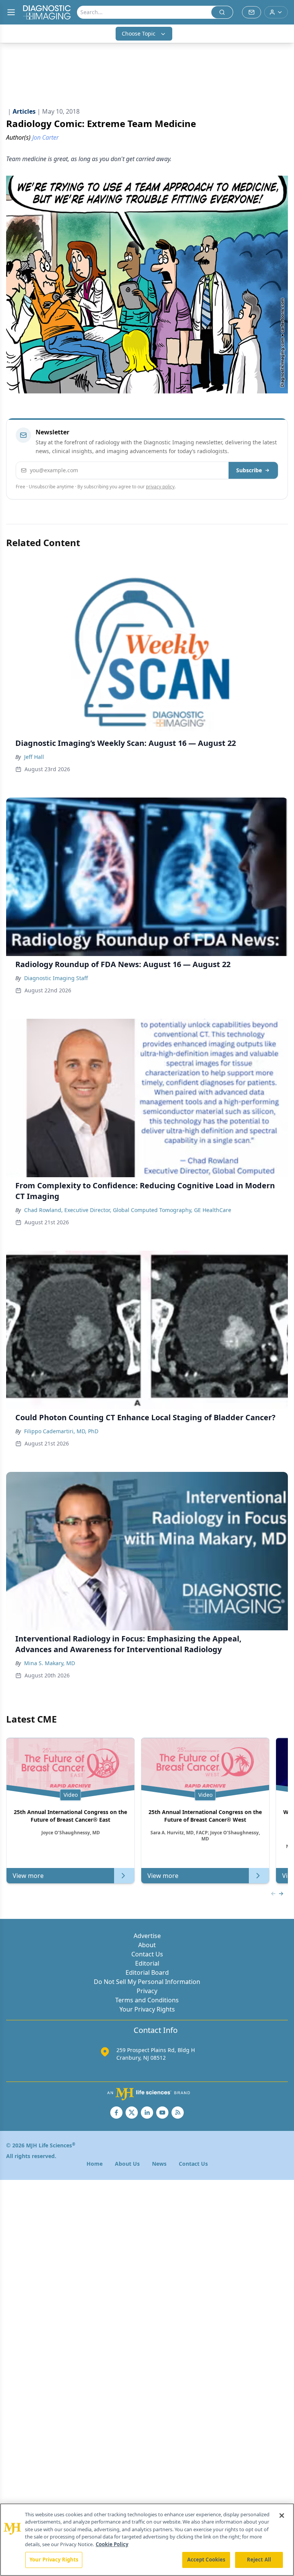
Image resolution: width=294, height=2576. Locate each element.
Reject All (259, 2560)
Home (95, 2164)
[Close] (282, 2516)
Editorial (147, 1963)
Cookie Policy (112, 2544)
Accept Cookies (206, 2560)
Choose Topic (139, 33)
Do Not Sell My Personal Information (147, 1982)
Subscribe (249, 470)
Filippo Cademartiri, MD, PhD (61, 1431)
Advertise (147, 1936)
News (159, 2164)
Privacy (147, 1991)
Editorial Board (147, 1972)
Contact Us (147, 1954)
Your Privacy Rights (147, 2009)
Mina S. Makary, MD (50, 1663)
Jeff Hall (34, 757)
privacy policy (160, 487)
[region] (147, 2540)
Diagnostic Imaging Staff (56, 978)
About (147, 1945)
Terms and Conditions (147, 2000)
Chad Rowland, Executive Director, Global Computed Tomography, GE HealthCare (128, 1210)
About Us (127, 2164)
